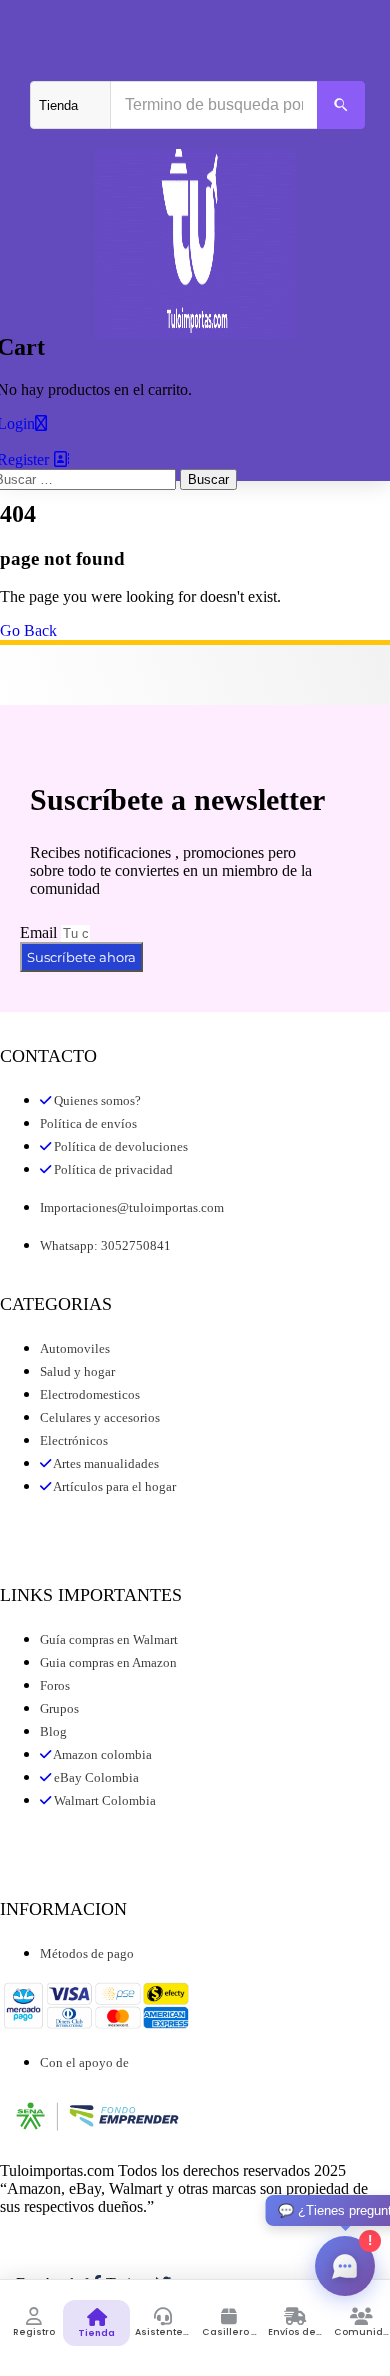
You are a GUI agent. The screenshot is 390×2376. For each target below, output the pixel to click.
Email (40, 932)
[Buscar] (341, 105)
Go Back (28, 630)
